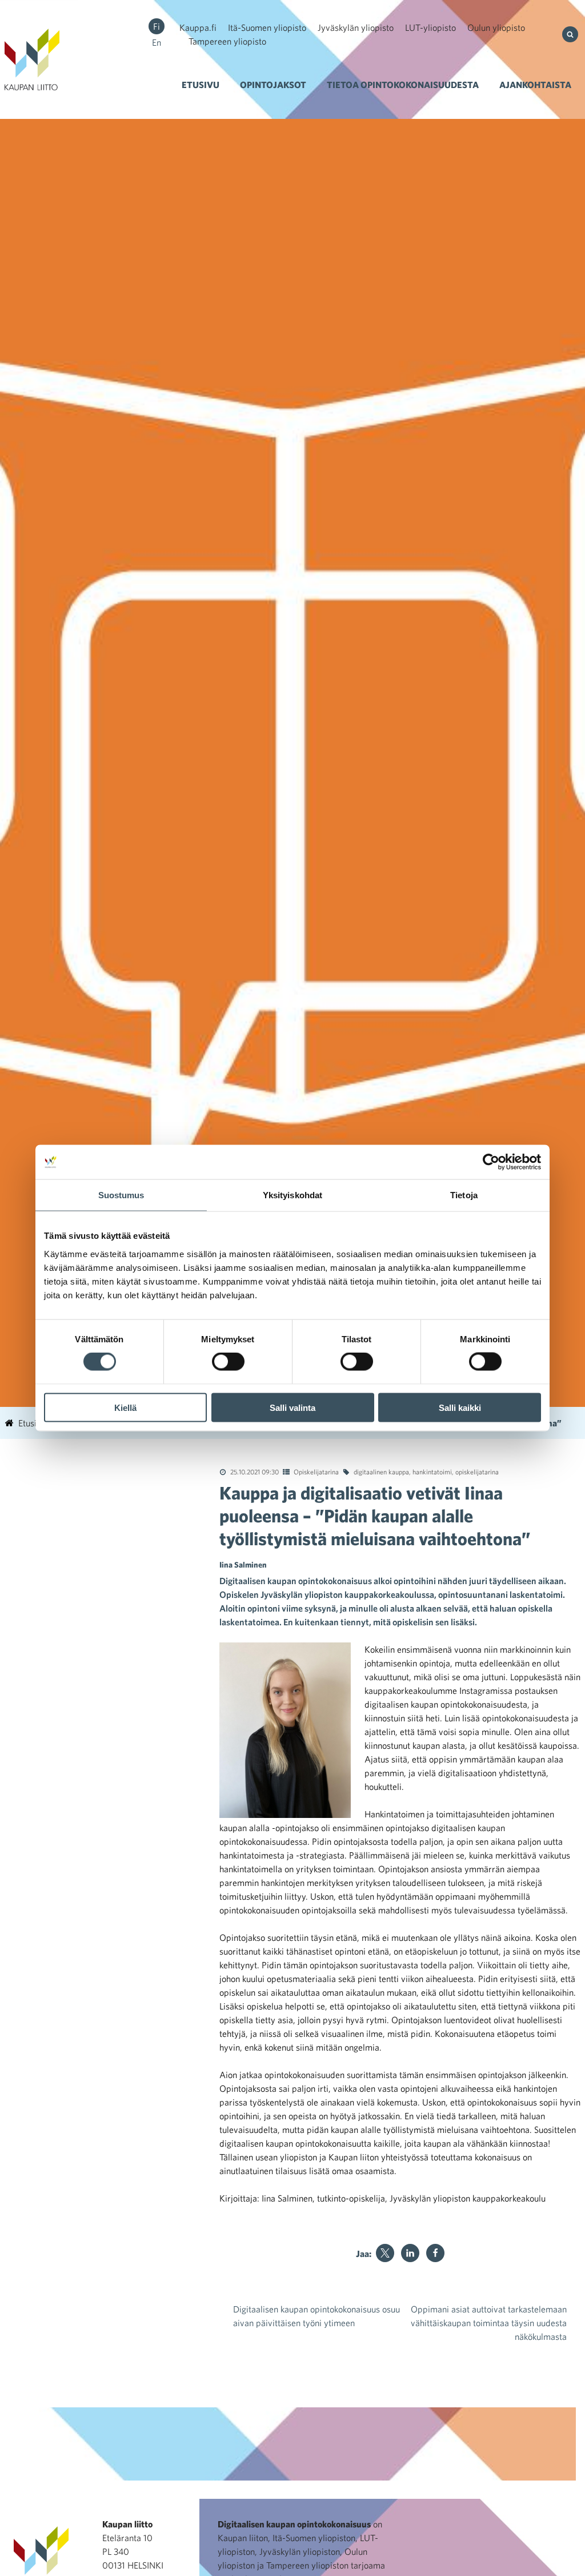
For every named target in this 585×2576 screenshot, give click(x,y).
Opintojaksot (273, 85)
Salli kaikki (460, 1407)
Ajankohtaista (535, 85)
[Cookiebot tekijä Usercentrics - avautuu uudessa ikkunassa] (491, 1162)
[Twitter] (385, 2253)
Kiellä (125, 1407)
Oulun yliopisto (496, 27)
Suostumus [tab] (121, 1195)
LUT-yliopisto (430, 27)
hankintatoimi (432, 1472)
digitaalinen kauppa (381, 1472)
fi (157, 26)
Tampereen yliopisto (227, 41)
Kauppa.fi (198, 27)
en (157, 42)
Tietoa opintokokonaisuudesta (403, 85)
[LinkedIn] (410, 2253)
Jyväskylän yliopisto (356, 27)
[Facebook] (435, 2253)
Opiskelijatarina (316, 1472)
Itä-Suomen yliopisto (267, 27)
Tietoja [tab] (464, 1195)
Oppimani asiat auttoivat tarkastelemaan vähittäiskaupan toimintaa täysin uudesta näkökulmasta (489, 2323)
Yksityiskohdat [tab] (292, 1195)
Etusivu (201, 85)
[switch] (228, 1362)
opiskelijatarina (477, 1472)
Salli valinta (292, 1407)
